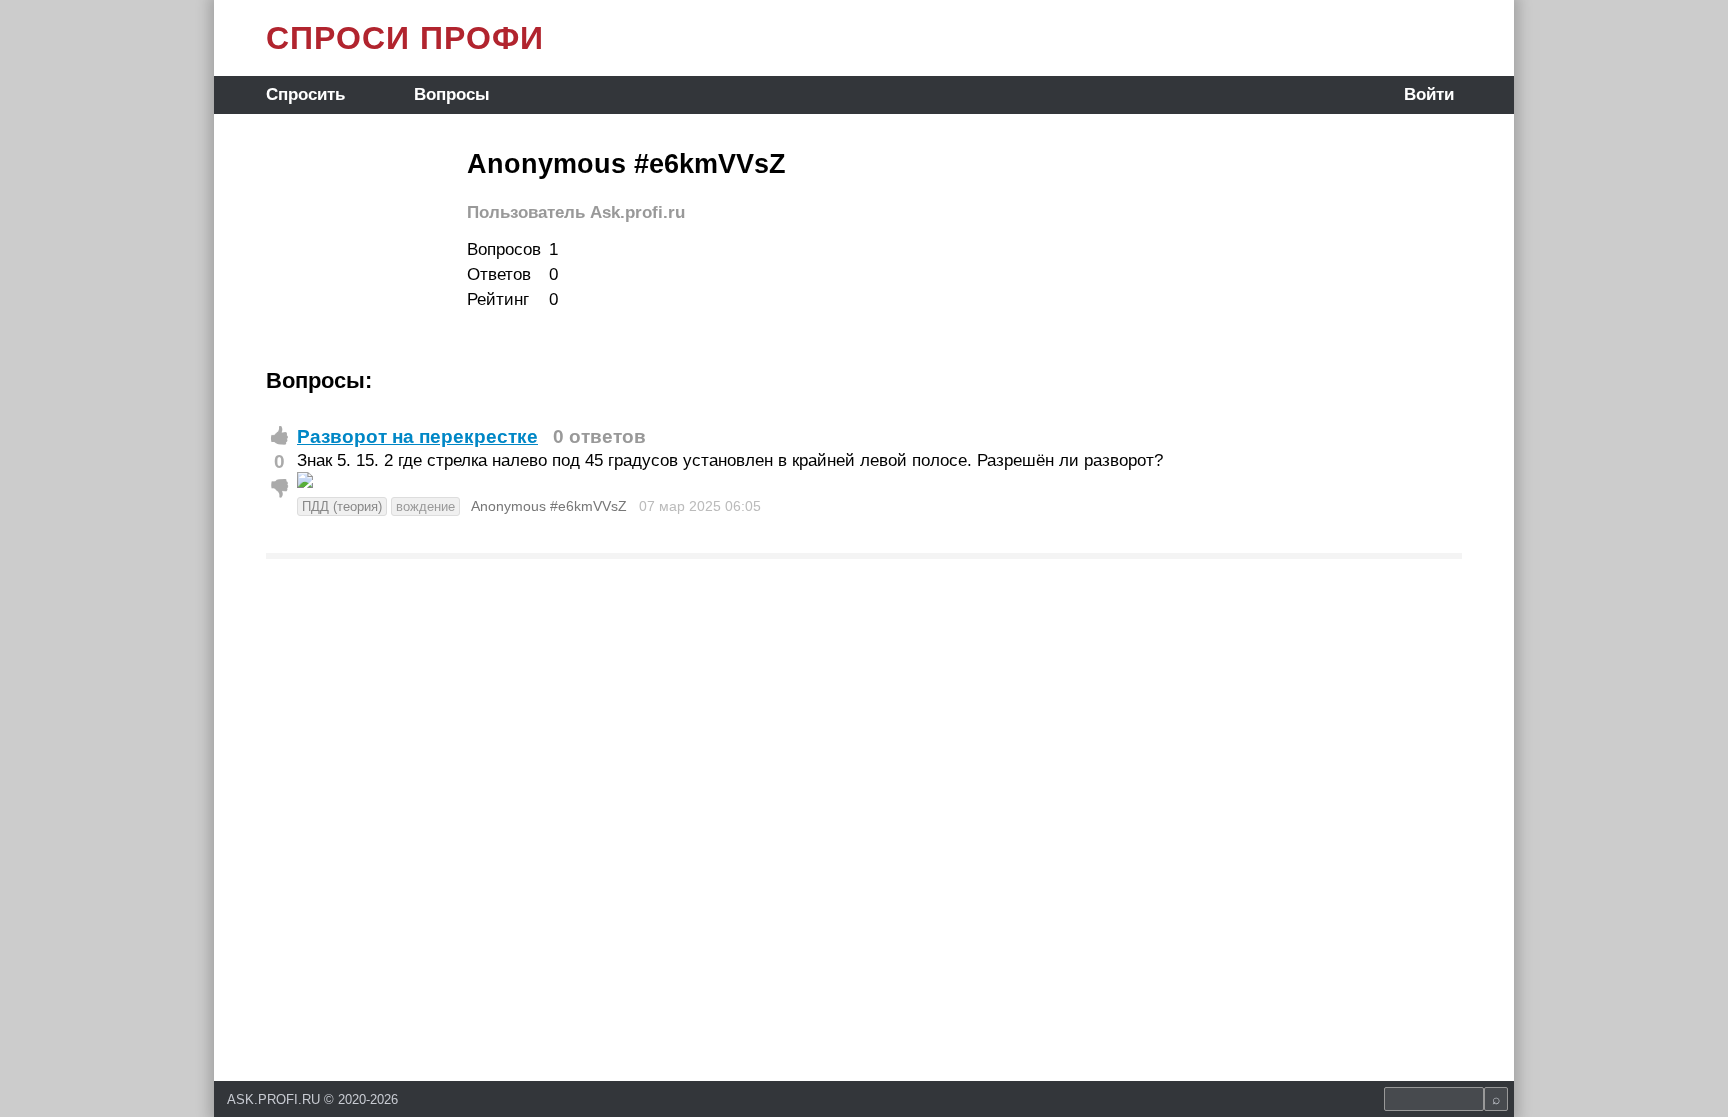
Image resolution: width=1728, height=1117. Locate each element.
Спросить (305, 94)
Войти (1429, 94)
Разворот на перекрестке (417, 436)
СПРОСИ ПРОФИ (405, 38)
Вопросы (452, 94)
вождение (425, 506)
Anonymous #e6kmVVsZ (549, 506)
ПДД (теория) (342, 506)
